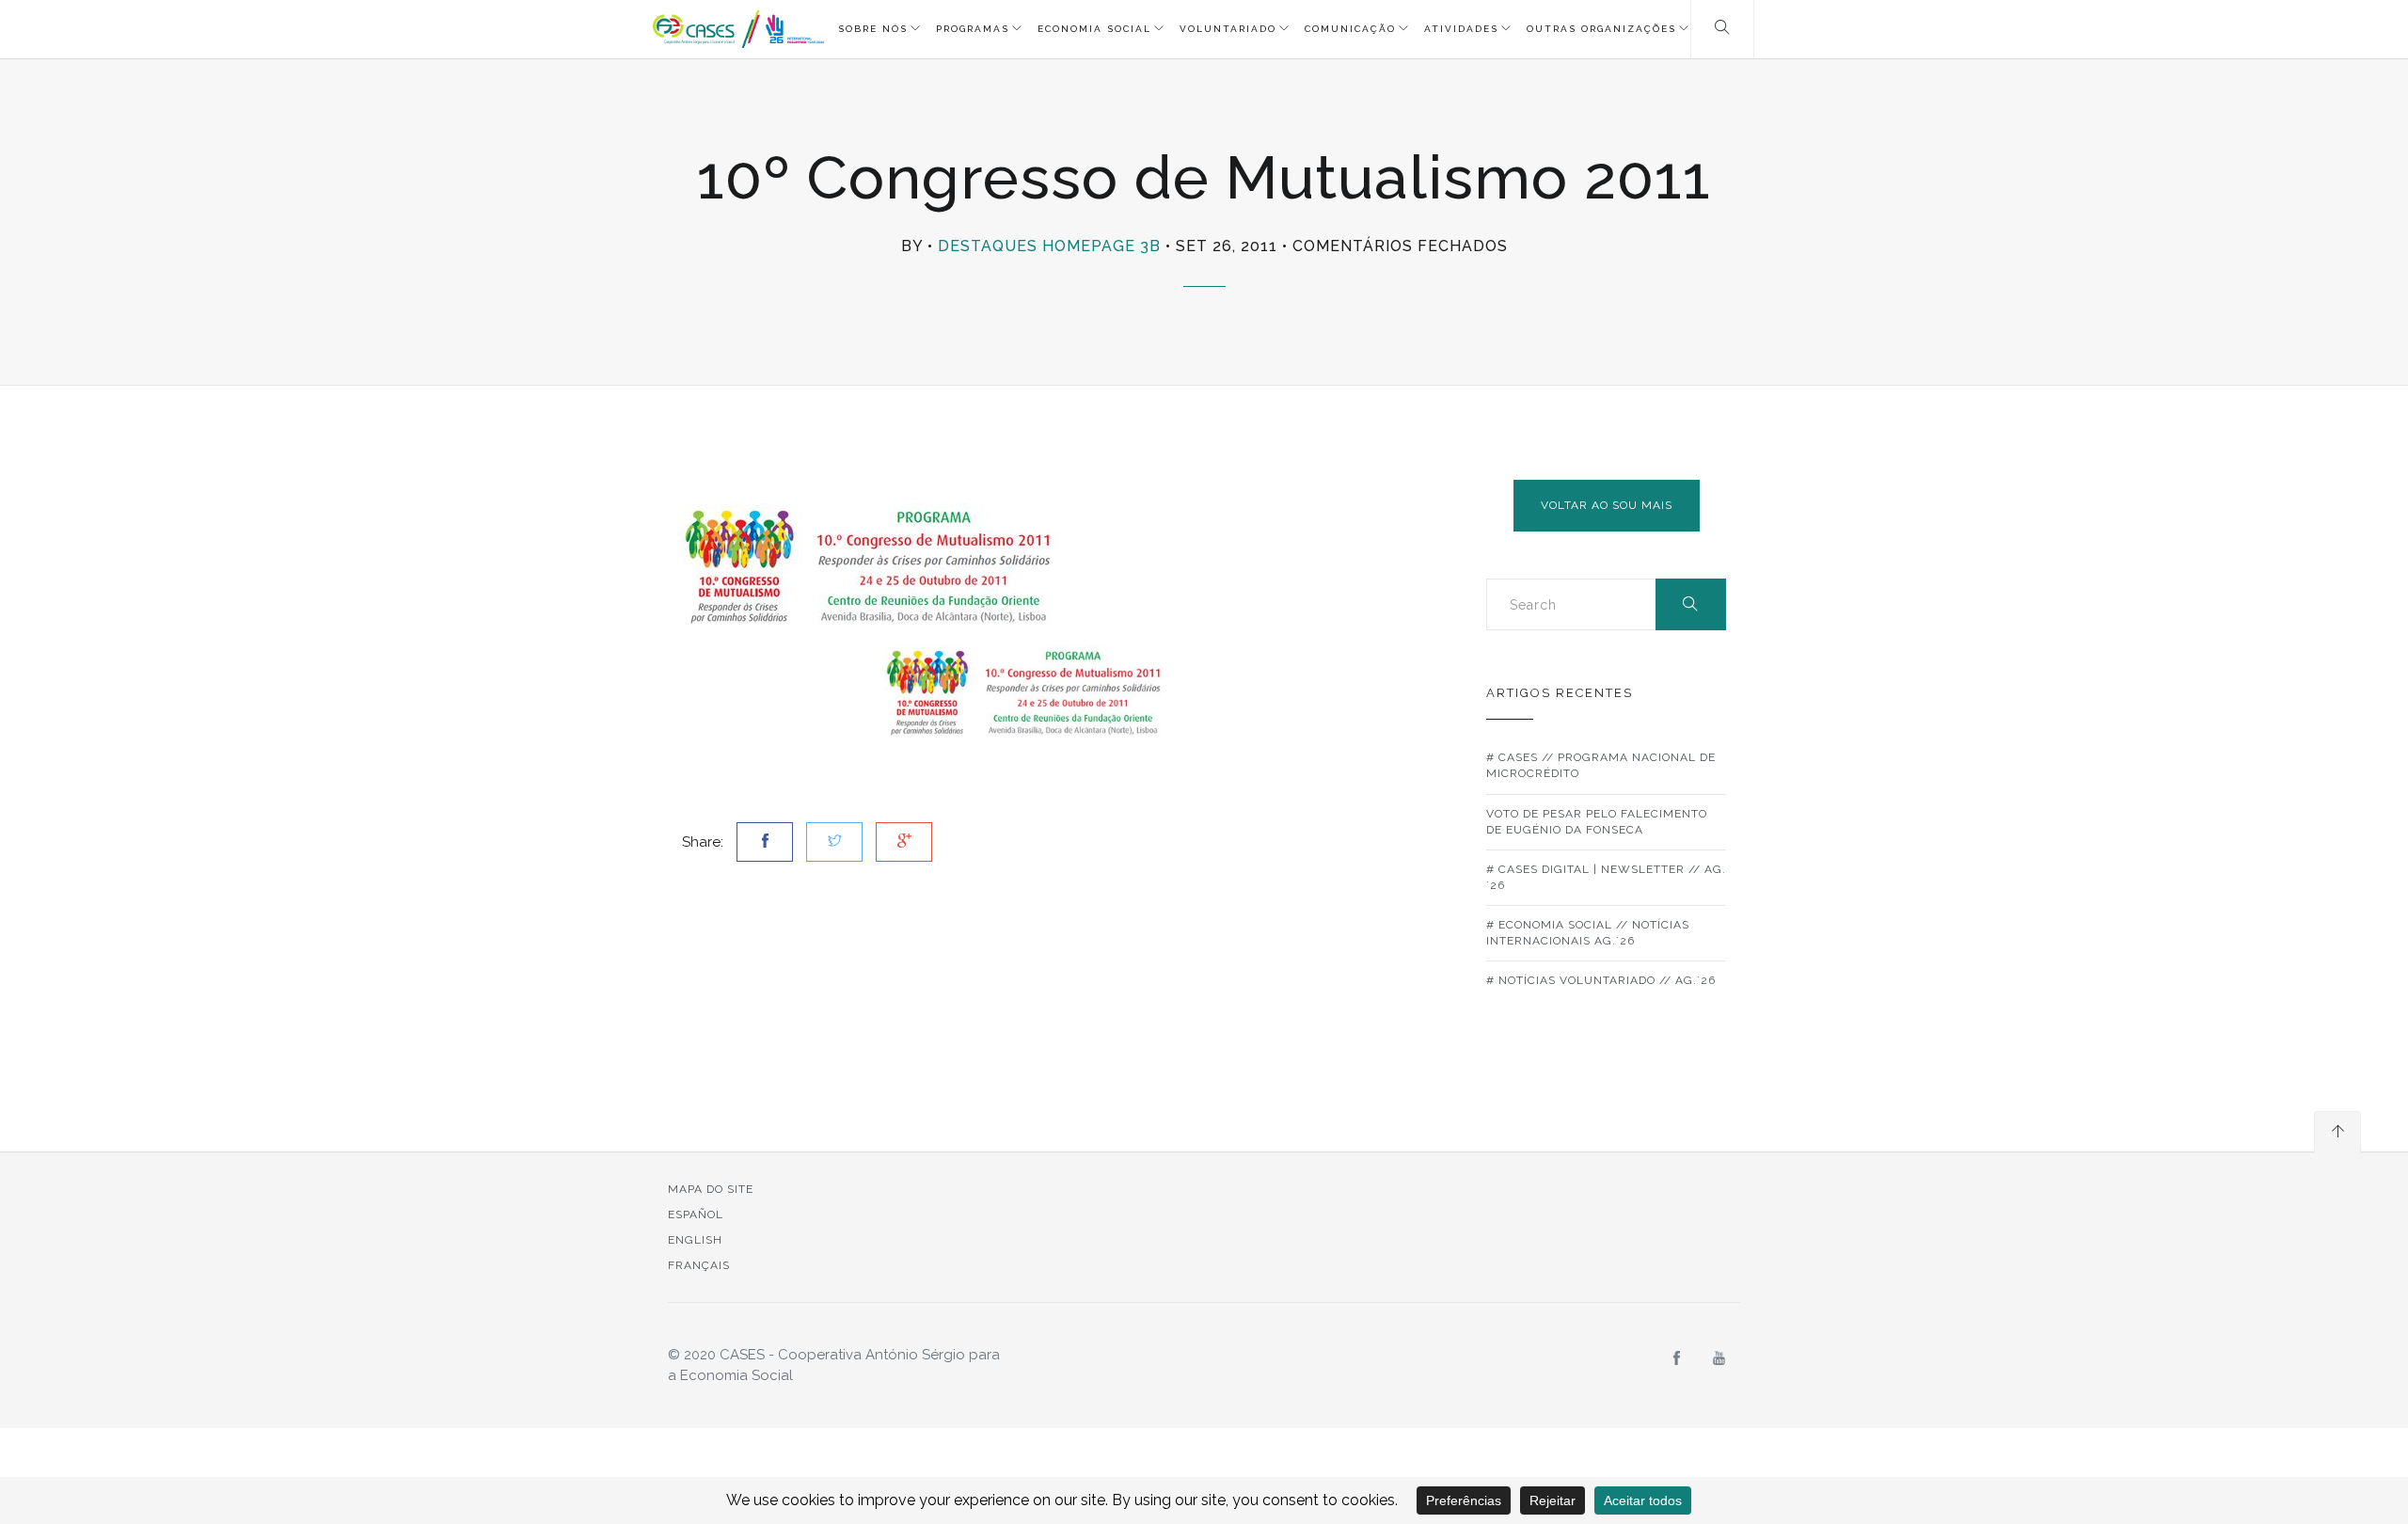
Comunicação (1350, 29)
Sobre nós (873, 29)
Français (699, 1265)
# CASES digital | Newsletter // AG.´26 (1606, 877)
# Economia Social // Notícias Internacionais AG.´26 (1588, 933)
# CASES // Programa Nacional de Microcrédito (1601, 765)
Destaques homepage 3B (1049, 246)
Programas (973, 29)
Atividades (1461, 29)
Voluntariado (1228, 29)
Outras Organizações (1601, 29)
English (695, 1240)
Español (696, 1214)
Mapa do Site (711, 1189)
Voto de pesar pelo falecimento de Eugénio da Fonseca (1597, 822)
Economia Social (1094, 29)
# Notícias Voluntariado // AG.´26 (1601, 980)
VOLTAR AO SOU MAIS (1607, 505)
